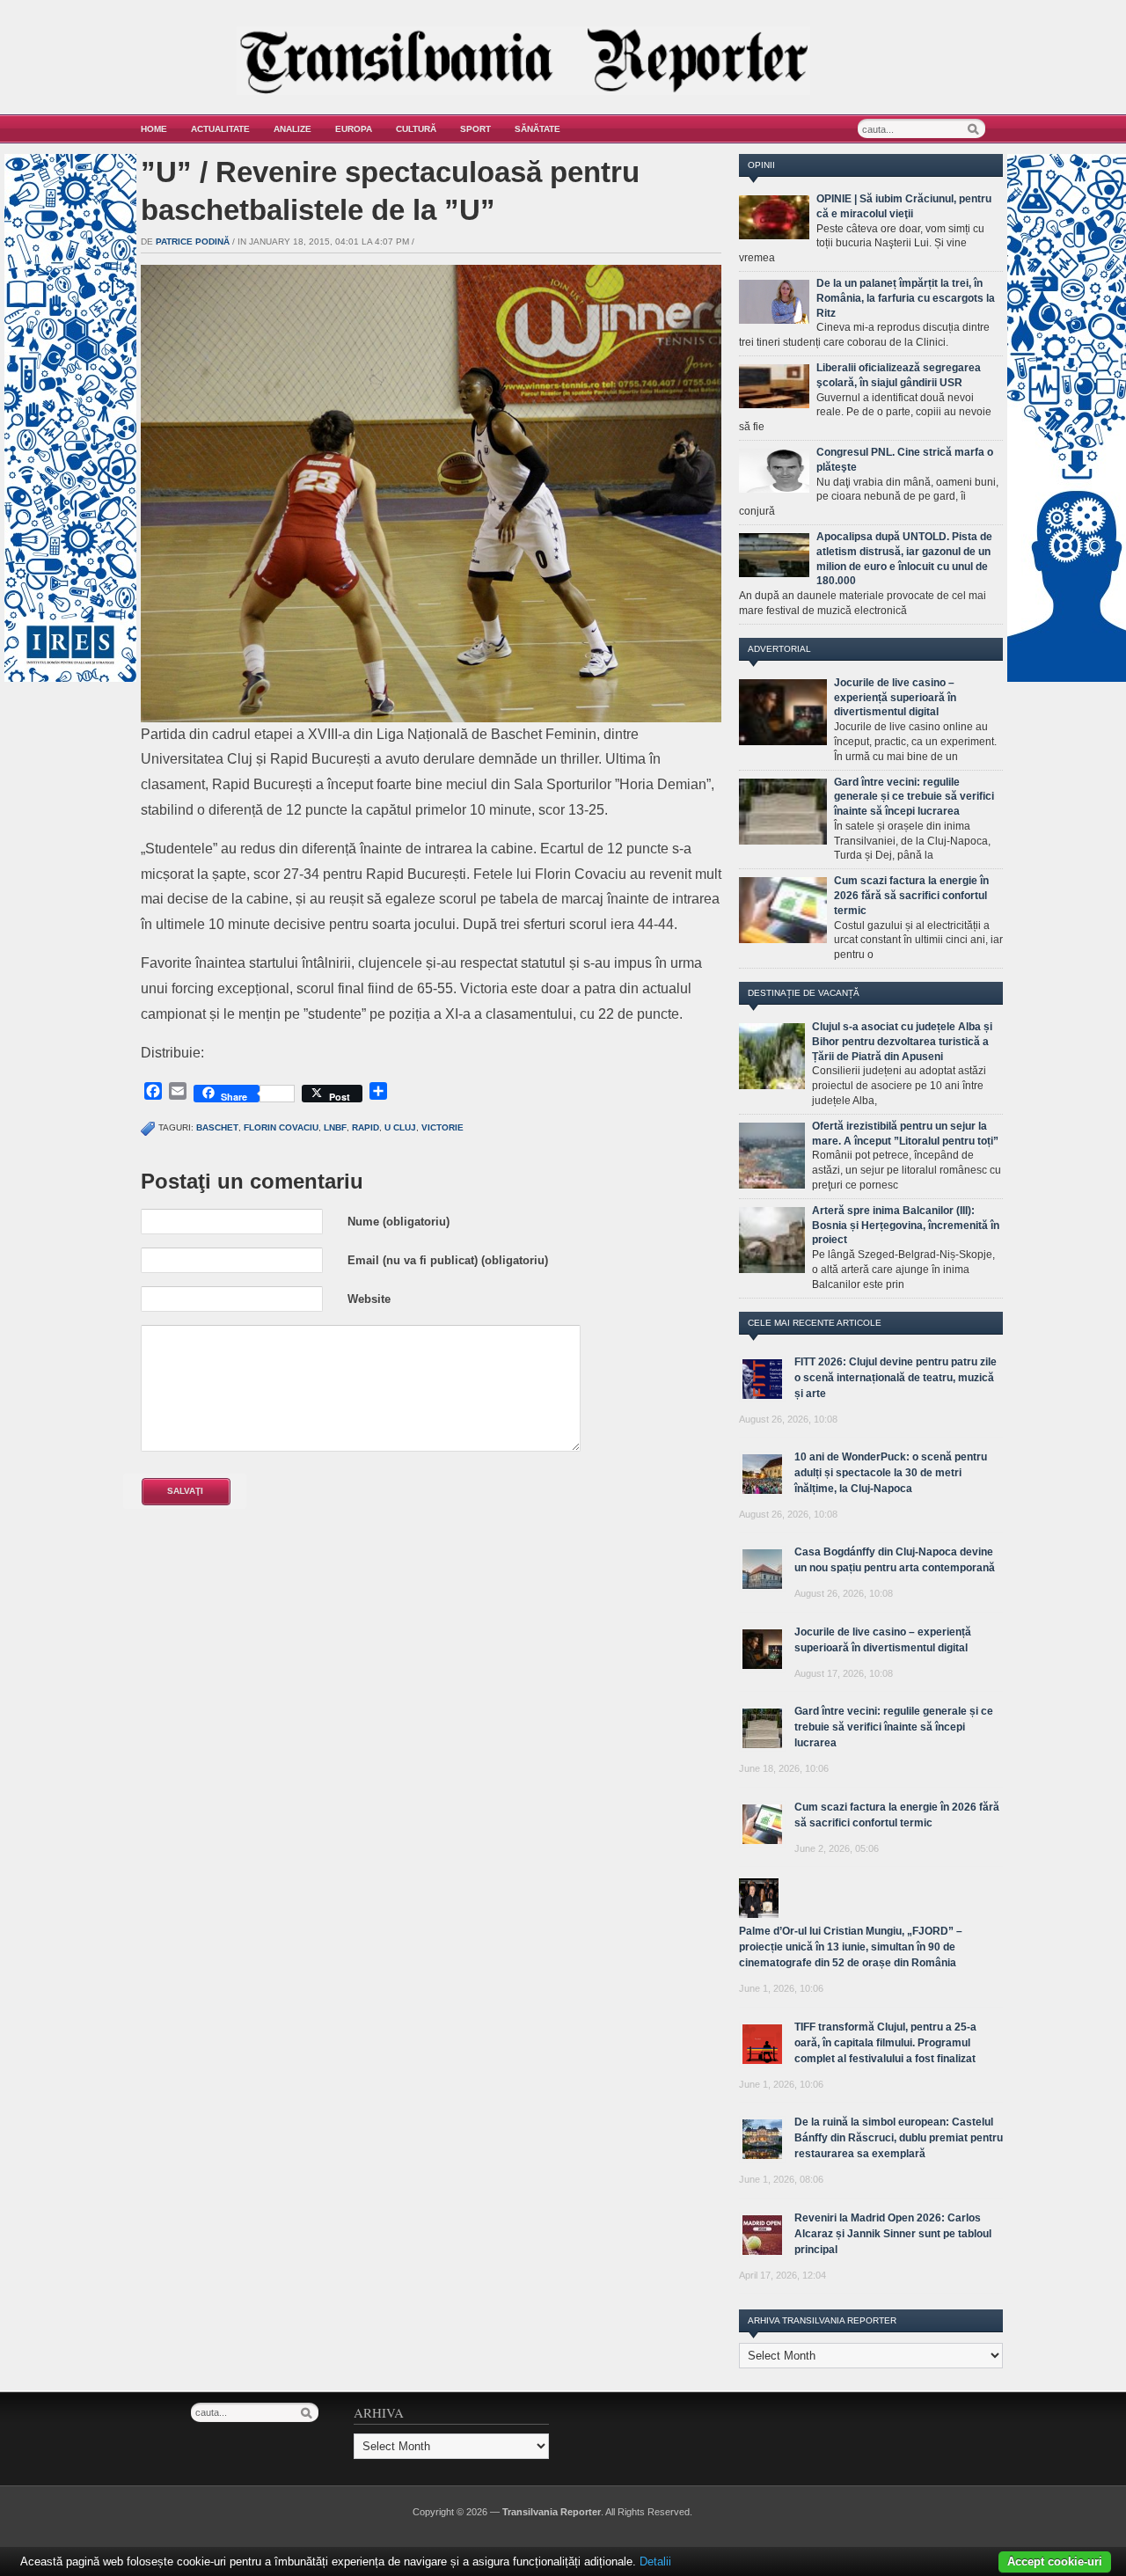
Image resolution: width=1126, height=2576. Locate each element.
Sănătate (537, 129)
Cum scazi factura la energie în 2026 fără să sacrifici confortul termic (911, 896)
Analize (292, 129)
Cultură (416, 129)
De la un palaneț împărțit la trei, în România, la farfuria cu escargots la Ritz (906, 298)
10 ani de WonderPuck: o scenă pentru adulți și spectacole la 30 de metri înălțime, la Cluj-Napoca (891, 1473)
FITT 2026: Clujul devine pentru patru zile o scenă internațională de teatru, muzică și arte (896, 1378)
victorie (442, 1127)
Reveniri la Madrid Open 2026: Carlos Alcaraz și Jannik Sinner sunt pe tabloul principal (893, 2234)
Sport (475, 129)
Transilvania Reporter (552, 2512)
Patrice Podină (193, 241)
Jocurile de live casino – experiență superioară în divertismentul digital (895, 698)
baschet (217, 1127)
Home (154, 129)
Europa (354, 129)
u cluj (400, 1127)
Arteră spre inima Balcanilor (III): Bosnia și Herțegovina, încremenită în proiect (906, 1226)
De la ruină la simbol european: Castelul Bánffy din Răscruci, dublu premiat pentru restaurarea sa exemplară (899, 2138)
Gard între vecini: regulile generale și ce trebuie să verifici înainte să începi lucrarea (914, 797)
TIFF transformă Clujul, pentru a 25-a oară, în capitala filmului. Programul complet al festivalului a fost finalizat (885, 2043)
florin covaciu (281, 1127)
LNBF (335, 1127)
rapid (366, 1127)
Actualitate (220, 129)
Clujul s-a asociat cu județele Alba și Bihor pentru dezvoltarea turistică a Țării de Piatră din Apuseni (902, 1042)
